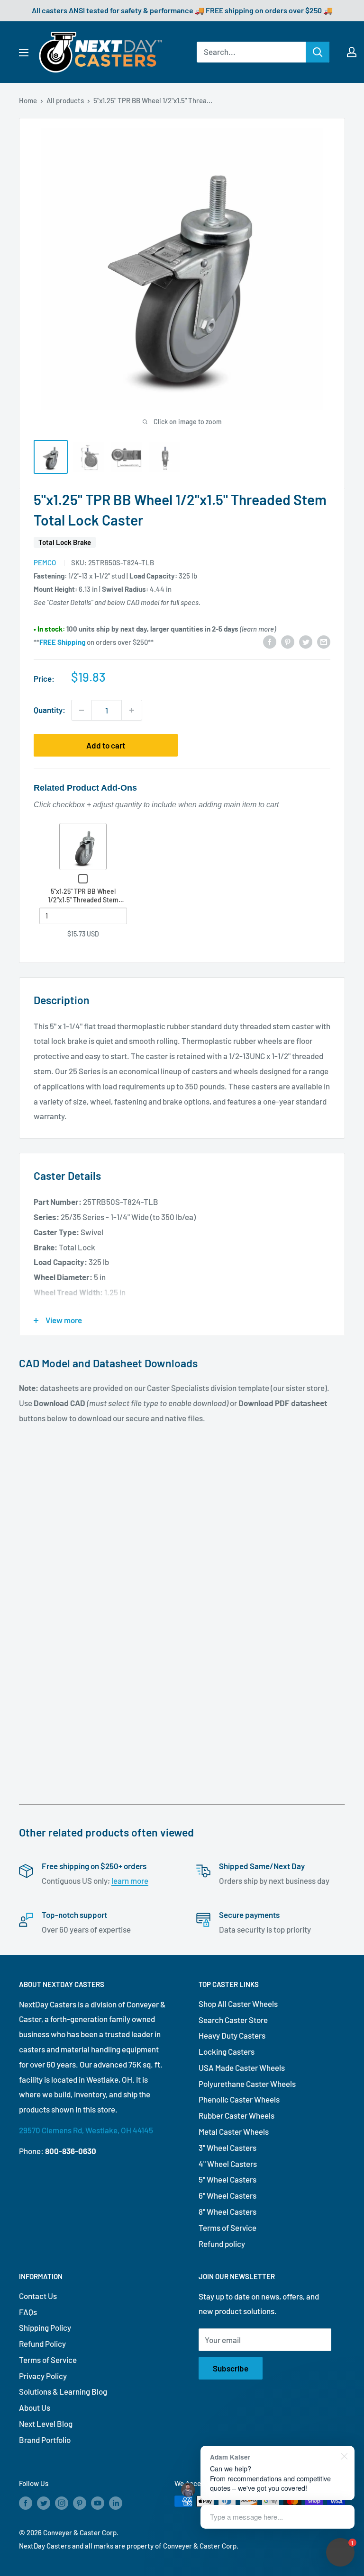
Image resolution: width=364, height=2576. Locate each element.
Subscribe (231, 2368)
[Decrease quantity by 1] (82, 710)
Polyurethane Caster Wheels (247, 2084)
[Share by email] (324, 641)
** (59, 642)
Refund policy (222, 2244)
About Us (35, 2407)
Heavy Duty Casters (232, 2035)
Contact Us (38, 2296)
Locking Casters (227, 2051)
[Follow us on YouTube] (98, 2503)
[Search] (318, 52)
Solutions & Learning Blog (63, 2391)
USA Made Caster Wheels (242, 2068)
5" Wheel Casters (227, 2179)
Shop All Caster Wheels (238, 2004)
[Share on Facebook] (270, 641)
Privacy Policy (43, 2376)
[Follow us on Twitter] (44, 2503)
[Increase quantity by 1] (132, 710)
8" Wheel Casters (227, 2211)
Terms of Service (227, 2228)
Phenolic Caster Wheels (239, 2099)
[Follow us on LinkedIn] (116, 2503)
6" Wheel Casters (227, 2195)
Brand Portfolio (45, 2440)
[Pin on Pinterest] (288, 641)
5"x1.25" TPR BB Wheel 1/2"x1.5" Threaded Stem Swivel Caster (83, 900)
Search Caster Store (233, 2020)
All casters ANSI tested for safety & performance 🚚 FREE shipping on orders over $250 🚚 (182, 10)
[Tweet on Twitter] (306, 641)
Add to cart (106, 745)
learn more (130, 1881)
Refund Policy (42, 2344)
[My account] (352, 52)
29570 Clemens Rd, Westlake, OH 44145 (86, 2130)
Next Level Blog (46, 2424)
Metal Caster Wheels (234, 2131)
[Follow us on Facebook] (26, 2503)
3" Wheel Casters (227, 2148)
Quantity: (50, 710)
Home (28, 100)
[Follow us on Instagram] (62, 2503)
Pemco (45, 562)
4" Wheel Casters (228, 2164)
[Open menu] (24, 53)
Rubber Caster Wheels (237, 2115)
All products (65, 100)
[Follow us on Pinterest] (80, 2503)
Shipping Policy (45, 2327)
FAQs (28, 2312)
